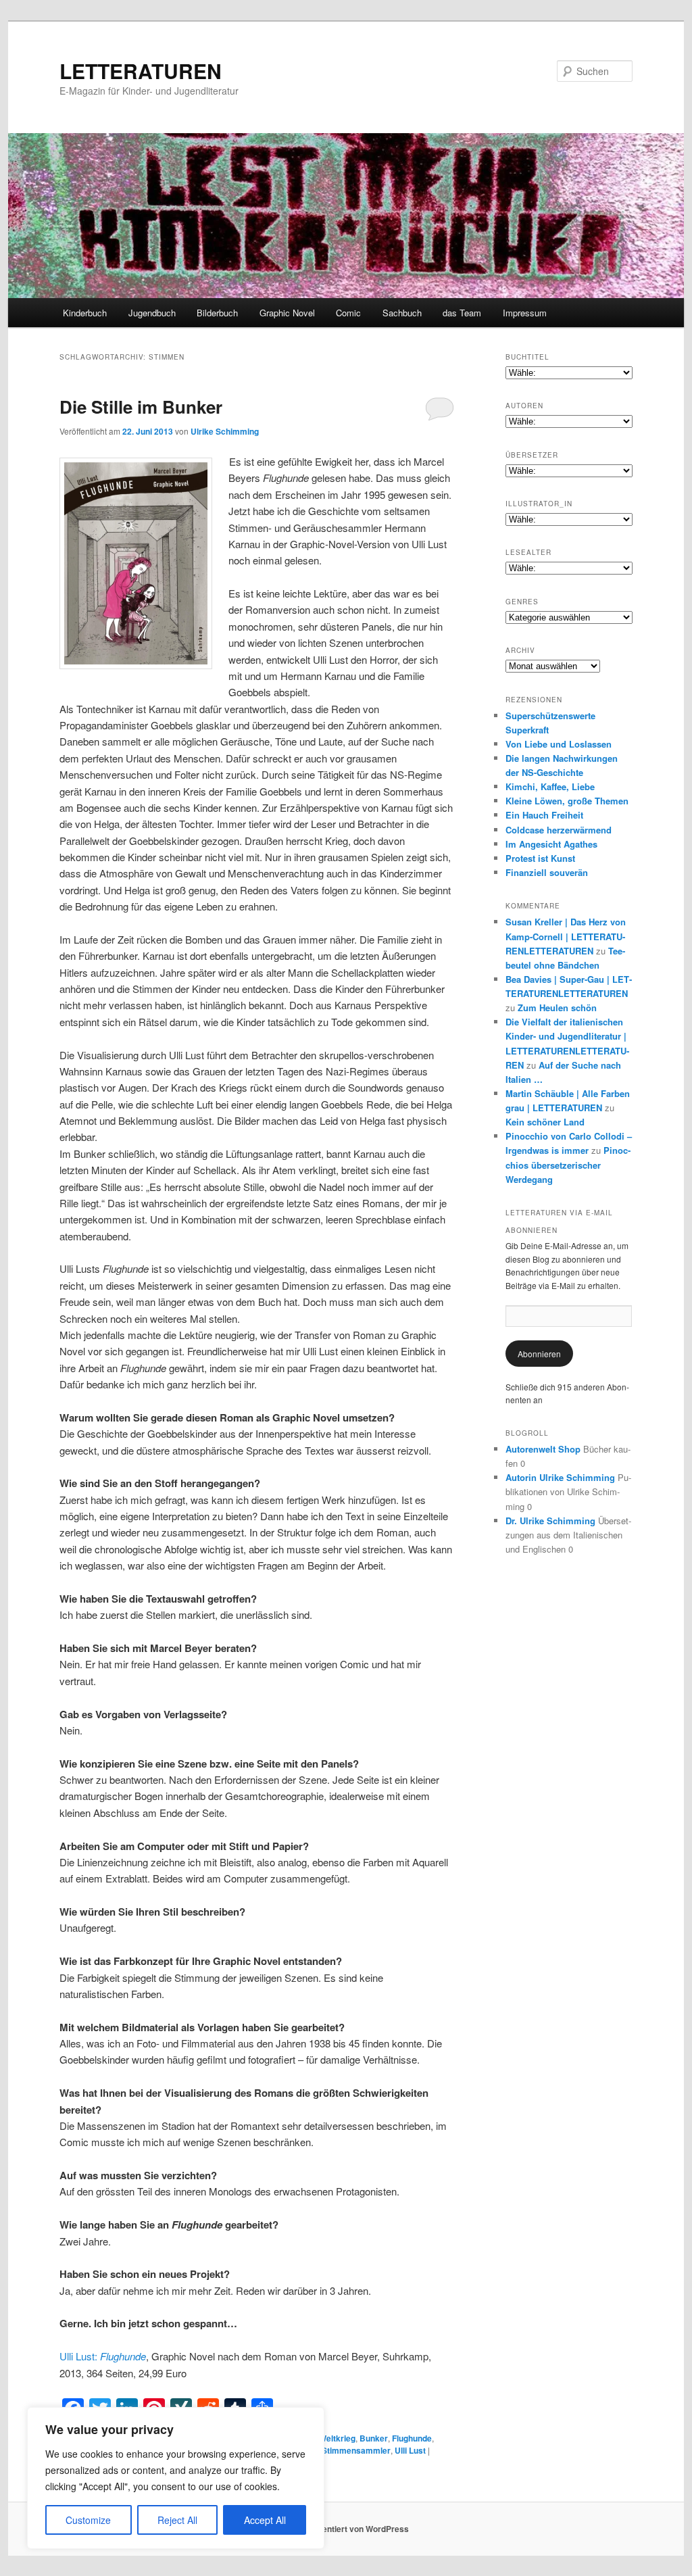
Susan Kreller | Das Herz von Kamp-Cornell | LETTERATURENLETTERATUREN (566, 936)
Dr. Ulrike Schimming (550, 1521)
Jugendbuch (152, 313)
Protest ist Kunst (540, 858)
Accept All (265, 2520)
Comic (348, 313)
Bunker (374, 2438)
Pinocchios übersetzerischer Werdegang (568, 1164)
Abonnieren (539, 1354)
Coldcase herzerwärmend (559, 830)
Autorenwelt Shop (543, 1449)
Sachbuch (402, 313)
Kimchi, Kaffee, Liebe (550, 786)
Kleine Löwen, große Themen (567, 801)
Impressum (525, 313)
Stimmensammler (356, 2450)
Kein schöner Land (545, 1122)
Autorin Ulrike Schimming (560, 1477)
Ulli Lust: (103, 2356)
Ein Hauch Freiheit (544, 815)
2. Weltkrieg (333, 2438)
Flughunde (412, 2438)
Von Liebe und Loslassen (559, 744)
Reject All (177, 2520)
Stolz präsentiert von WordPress (346, 2529)
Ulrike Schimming (225, 431)
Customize (88, 2520)
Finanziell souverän (547, 872)
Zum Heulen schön (557, 1007)
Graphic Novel (287, 313)
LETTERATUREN (141, 71)
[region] (176, 2478)
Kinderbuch (85, 313)
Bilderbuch (217, 313)
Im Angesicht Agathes (551, 844)
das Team (462, 313)
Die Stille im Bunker (141, 407)
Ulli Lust (410, 2450)
